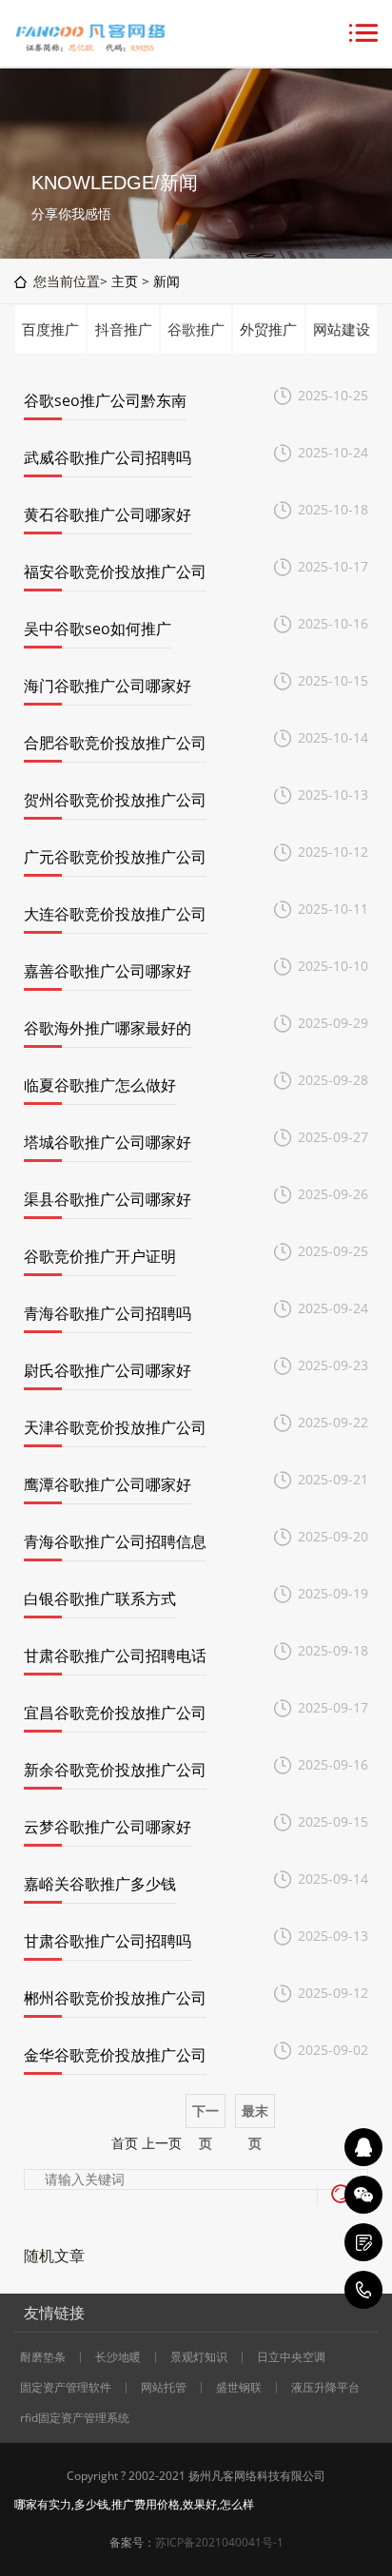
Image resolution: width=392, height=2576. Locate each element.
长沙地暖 (118, 2357)
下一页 (206, 2116)
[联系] (363, 2242)
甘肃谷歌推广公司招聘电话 (115, 1656)
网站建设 (342, 329)
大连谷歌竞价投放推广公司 (115, 914)
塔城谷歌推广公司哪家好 (108, 1142)
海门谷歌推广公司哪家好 (108, 686)
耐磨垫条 (43, 2357)
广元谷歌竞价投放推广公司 (115, 857)
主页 (125, 281)
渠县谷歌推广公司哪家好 (108, 1199)
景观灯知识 (199, 2357)
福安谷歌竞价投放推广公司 (115, 571)
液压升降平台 (325, 2388)
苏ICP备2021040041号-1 (219, 2542)
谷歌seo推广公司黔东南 (105, 400)
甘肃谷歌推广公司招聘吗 (108, 1941)
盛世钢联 (239, 2388)
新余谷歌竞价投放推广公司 (115, 1770)
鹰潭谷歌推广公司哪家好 (108, 1484)
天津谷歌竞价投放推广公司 (115, 1427)
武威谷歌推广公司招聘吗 (108, 457)
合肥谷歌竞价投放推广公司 (115, 743)
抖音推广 (124, 329)
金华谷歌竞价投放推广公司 (115, 2055)
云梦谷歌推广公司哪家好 (108, 1827)
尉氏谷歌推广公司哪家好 (108, 1370)
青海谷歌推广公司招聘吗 (108, 1313)
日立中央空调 (291, 2357)
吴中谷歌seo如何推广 (98, 629)
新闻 (167, 281)
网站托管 (164, 2388)
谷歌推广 (196, 329)
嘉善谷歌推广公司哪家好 (108, 971)
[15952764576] (363, 2290)
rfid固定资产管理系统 (75, 2418)
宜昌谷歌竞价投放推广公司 (115, 1713)
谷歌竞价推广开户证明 (100, 1256)
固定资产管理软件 (66, 2388)
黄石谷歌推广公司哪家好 (108, 514)
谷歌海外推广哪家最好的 (108, 1028)
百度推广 (50, 329)
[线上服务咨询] (363, 2147)
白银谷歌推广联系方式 (100, 1598)
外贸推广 (268, 329)
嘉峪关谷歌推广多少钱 (100, 1884)
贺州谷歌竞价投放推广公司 (115, 800)
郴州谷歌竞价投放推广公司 (115, 1998)
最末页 (255, 2116)
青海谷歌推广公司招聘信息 (115, 1541)
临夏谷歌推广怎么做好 (100, 1085)
